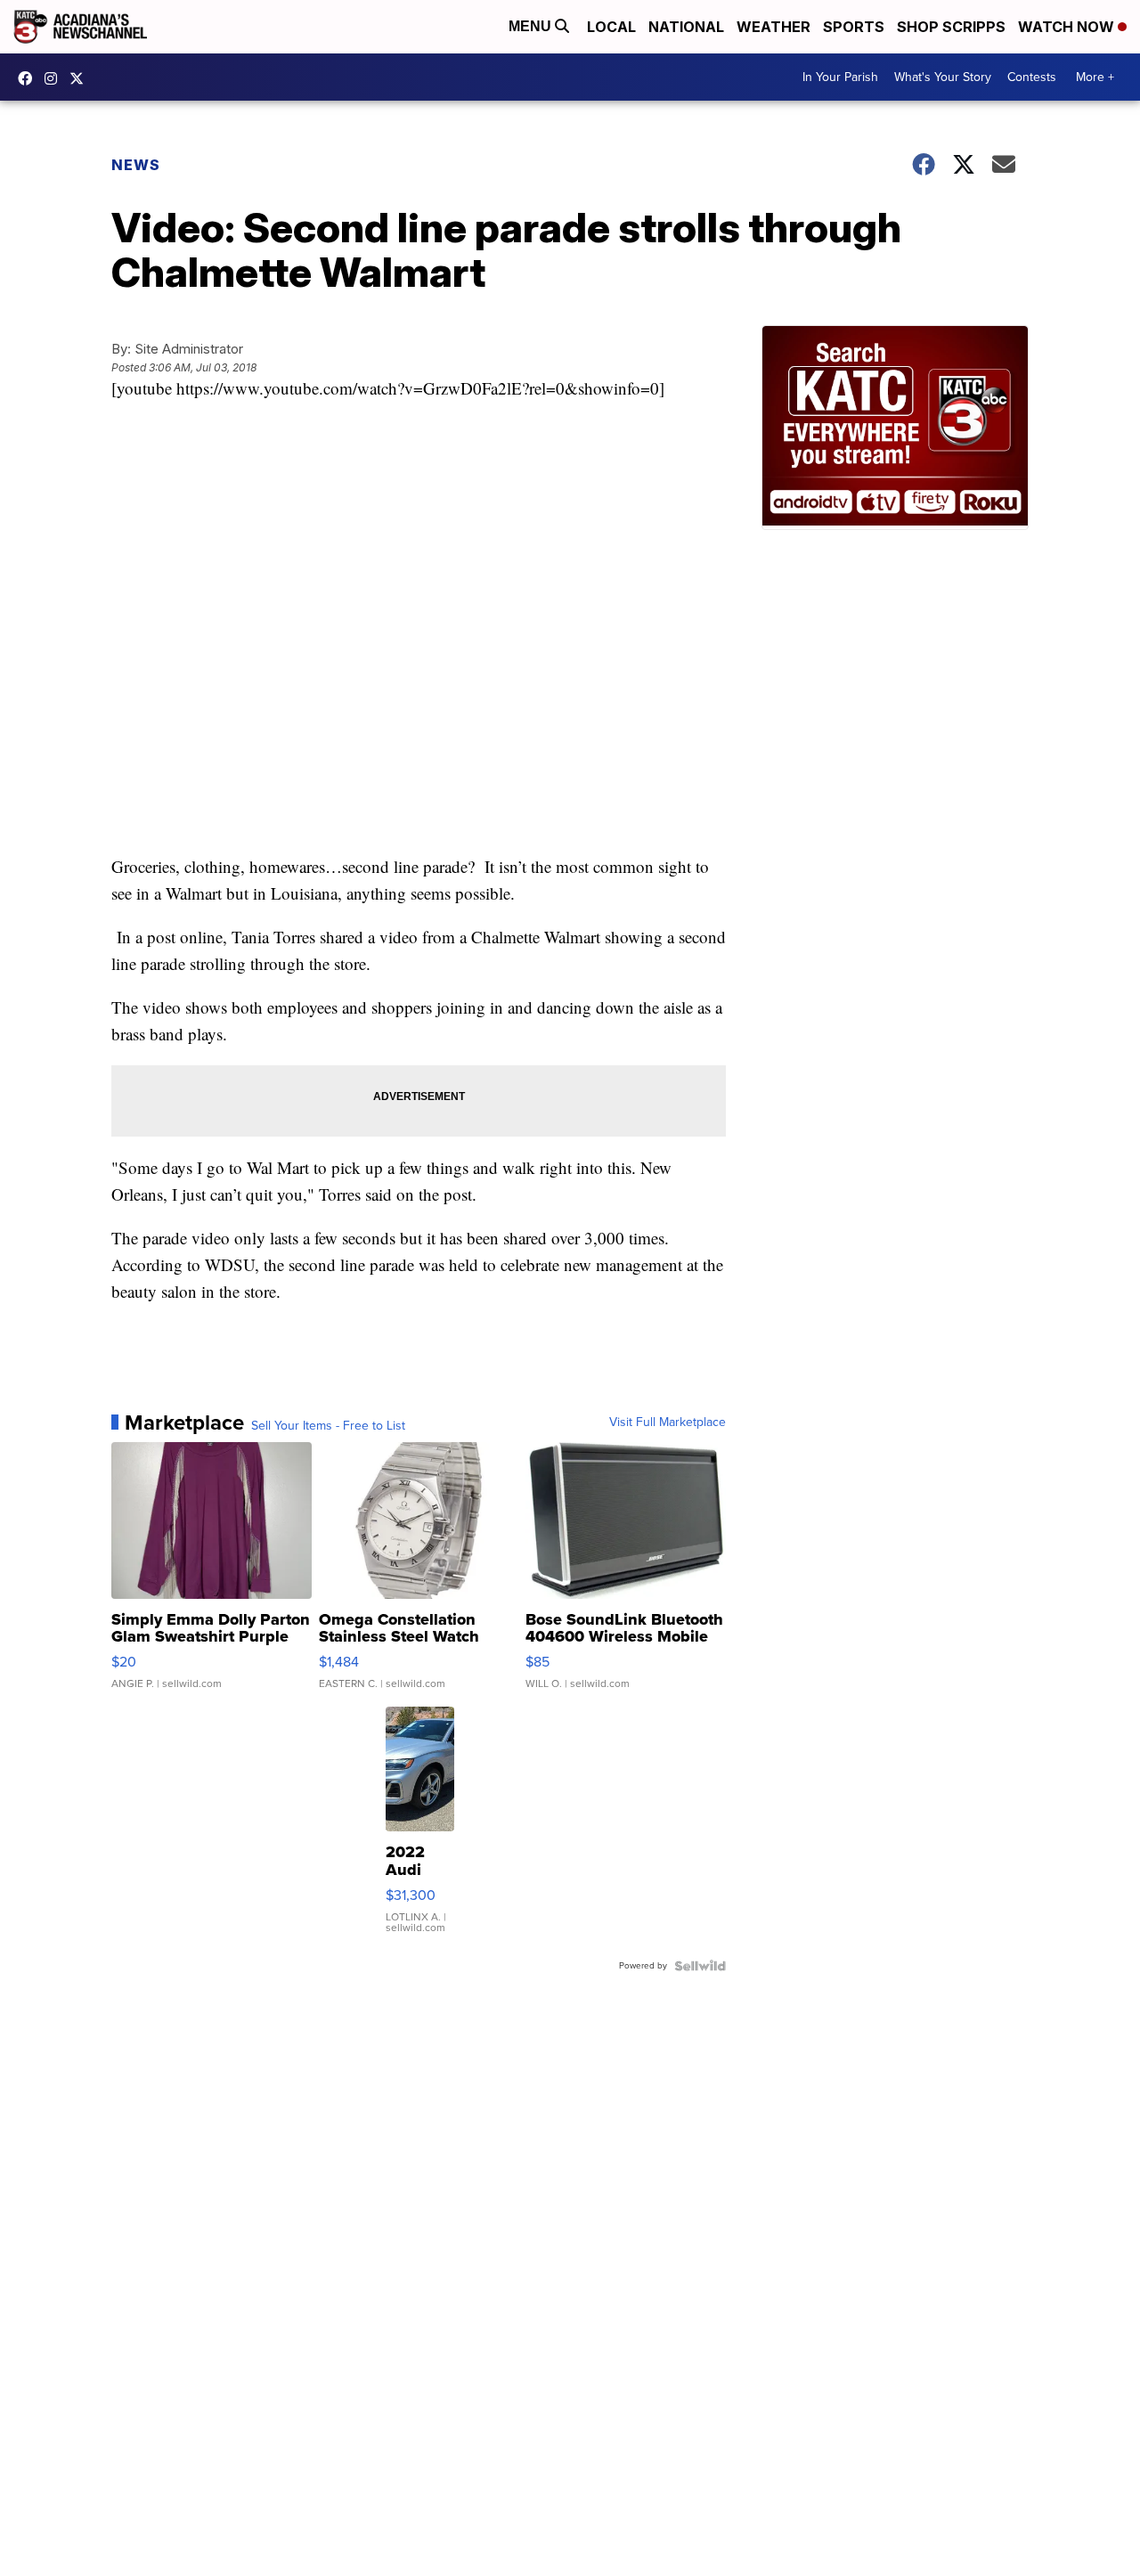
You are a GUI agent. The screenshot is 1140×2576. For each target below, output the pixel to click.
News (136, 165)
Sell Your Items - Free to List (328, 1426)
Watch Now (1068, 27)
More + (1095, 77)
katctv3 (29, 78)
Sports (854, 27)
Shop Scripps (951, 27)
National (686, 27)
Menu (532, 26)
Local (611, 27)
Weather (774, 27)
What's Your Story (943, 77)
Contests (1032, 77)
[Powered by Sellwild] (700, 1966)
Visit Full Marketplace (668, 1423)
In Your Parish (840, 77)
